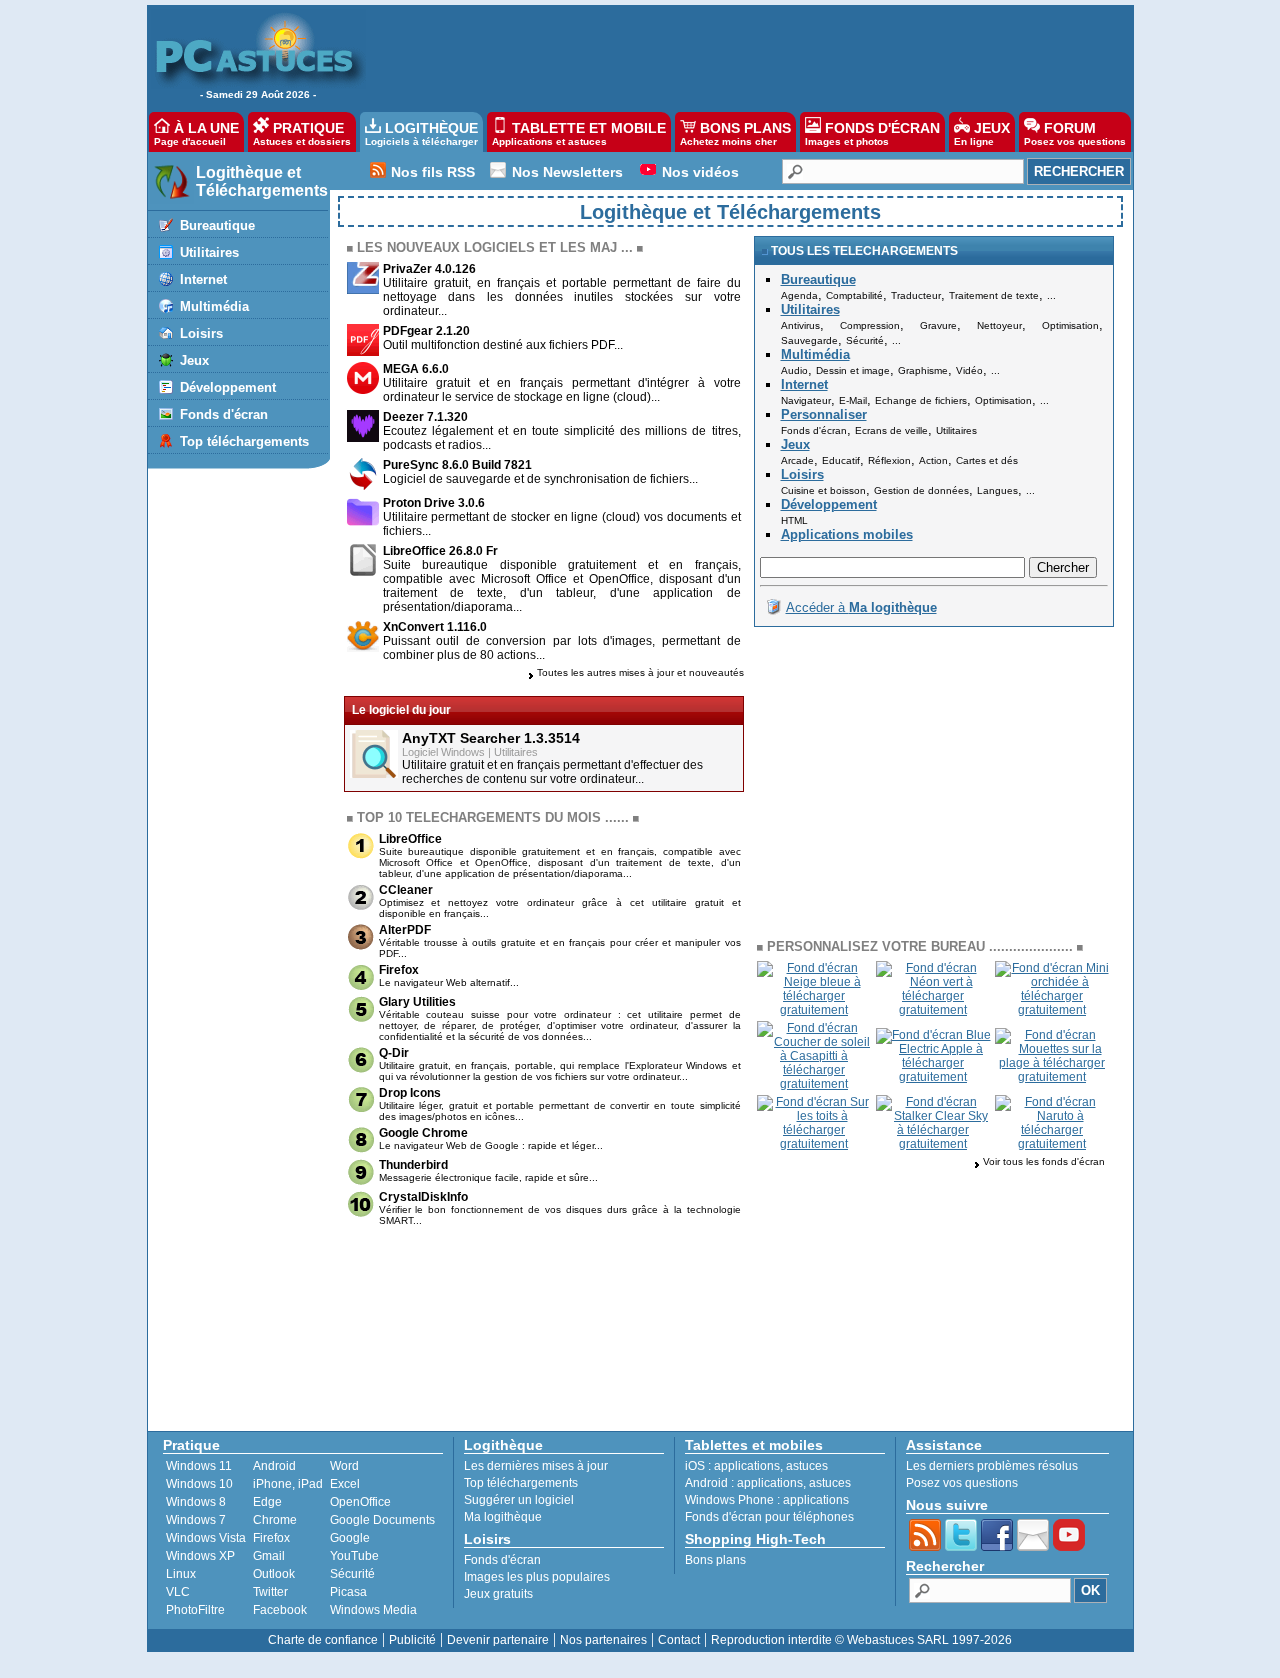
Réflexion (889, 460)
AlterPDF (405, 930)
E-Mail (853, 400)
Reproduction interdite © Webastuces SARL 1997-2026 (861, 1640)
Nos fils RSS (433, 172)
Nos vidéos (700, 172)
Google (350, 1538)
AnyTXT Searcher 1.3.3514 (491, 738)
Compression (870, 325)
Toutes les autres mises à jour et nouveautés (640, 672)
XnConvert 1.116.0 (435, 627)
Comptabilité (854, 295)
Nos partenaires (603, 1640)
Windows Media (373, 1610)
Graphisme (923, 370)
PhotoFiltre (195, 1610)
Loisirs (201, 333)
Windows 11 (199, 1466)
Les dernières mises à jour (536, 1466)
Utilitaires (209, 252)
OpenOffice (360, 1502)
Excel (345, 1484)
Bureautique (217, 225)
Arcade (797, 460)
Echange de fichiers (921, 400)
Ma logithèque (503, 1517)
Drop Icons (410, 1093)
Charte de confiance (323, 1640)
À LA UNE (196, 133)
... (1051, 295)
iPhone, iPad (288, 1484)
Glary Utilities (417, 1002)
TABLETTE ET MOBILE (579, 133)
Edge (267, 1502)
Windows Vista (206, 1538)
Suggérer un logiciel (519, 1500)
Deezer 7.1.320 (425, 417)
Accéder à (861, 607)
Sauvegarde (809, 340)
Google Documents (382, 1520)
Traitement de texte (994, 295)
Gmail (269, 1556)
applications (747, 1466)
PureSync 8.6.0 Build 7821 (457, 465)
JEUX (982, 133)
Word (344, 1466)
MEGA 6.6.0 (416, 369)
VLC (178, 1592)
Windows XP (200, 1556)
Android (274, 1466)
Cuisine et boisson (823, 490)
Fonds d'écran (224, 414)
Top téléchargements (244, 441)
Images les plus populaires (537, 1577)
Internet (203, 279)
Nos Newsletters (567, 172)
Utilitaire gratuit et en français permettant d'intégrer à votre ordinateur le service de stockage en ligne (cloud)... (562, 390)
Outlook (274, 1574)
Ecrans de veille (891, 430)
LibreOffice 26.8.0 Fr (440, 551)
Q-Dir (394, 1053)
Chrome (275, 1520)
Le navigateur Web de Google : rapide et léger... (491, 1145)
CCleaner (406, 890)
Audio (794, 370)
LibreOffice (410, 839)
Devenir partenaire (498, 1640)
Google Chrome (423, 1133)
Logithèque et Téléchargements (262, 181)
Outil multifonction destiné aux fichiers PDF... (503, 345)
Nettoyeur (999, 325)
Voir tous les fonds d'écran (1044, 1161)
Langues (997, 490)
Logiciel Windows (443, 752)
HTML (794, 520)
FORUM (1075, 133)
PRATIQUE (302, 133)
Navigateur (806, 400)
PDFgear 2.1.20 (426, 331)
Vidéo (969, 370)
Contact (679, 1640)
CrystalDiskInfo (423, 1197)
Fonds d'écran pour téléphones (769, 1517)
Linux (181, 1574)
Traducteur (916, 295)
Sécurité (865, 340)
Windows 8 (196, 1502)
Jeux (194, 360)
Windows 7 (196, 1520)
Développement (228, 387)
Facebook (280, 1610)
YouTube (354, 1556)
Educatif (841, 460)
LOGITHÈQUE (421, 133)
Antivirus (800, 325)
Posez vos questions (962, 1483)
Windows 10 (199, 1484)
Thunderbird (413, 1165)
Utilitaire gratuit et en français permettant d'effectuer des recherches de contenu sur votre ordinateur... (552, 772)
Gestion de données (921, 490)
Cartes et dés (987, 460)
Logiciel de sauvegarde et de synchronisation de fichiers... (540, 479)
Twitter (270, 1592)
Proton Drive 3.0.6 (434, 503)
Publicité (412, 1640)
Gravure (938, 325)
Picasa (348, 1592)
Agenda (799, 295)
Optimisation (1070, 325)
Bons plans (715, 1560)
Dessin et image (853, 370)
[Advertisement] (739, 56)
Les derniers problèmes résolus (992, 1466)
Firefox (399, 970)
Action (933, 460)
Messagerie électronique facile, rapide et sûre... (488, 1177)
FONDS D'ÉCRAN (872, 133)
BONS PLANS (735, 133)
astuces (807, 1466)
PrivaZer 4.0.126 (429, 269)
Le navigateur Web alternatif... (449, 982)
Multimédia (214, 306)
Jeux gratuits (498, 1594)
